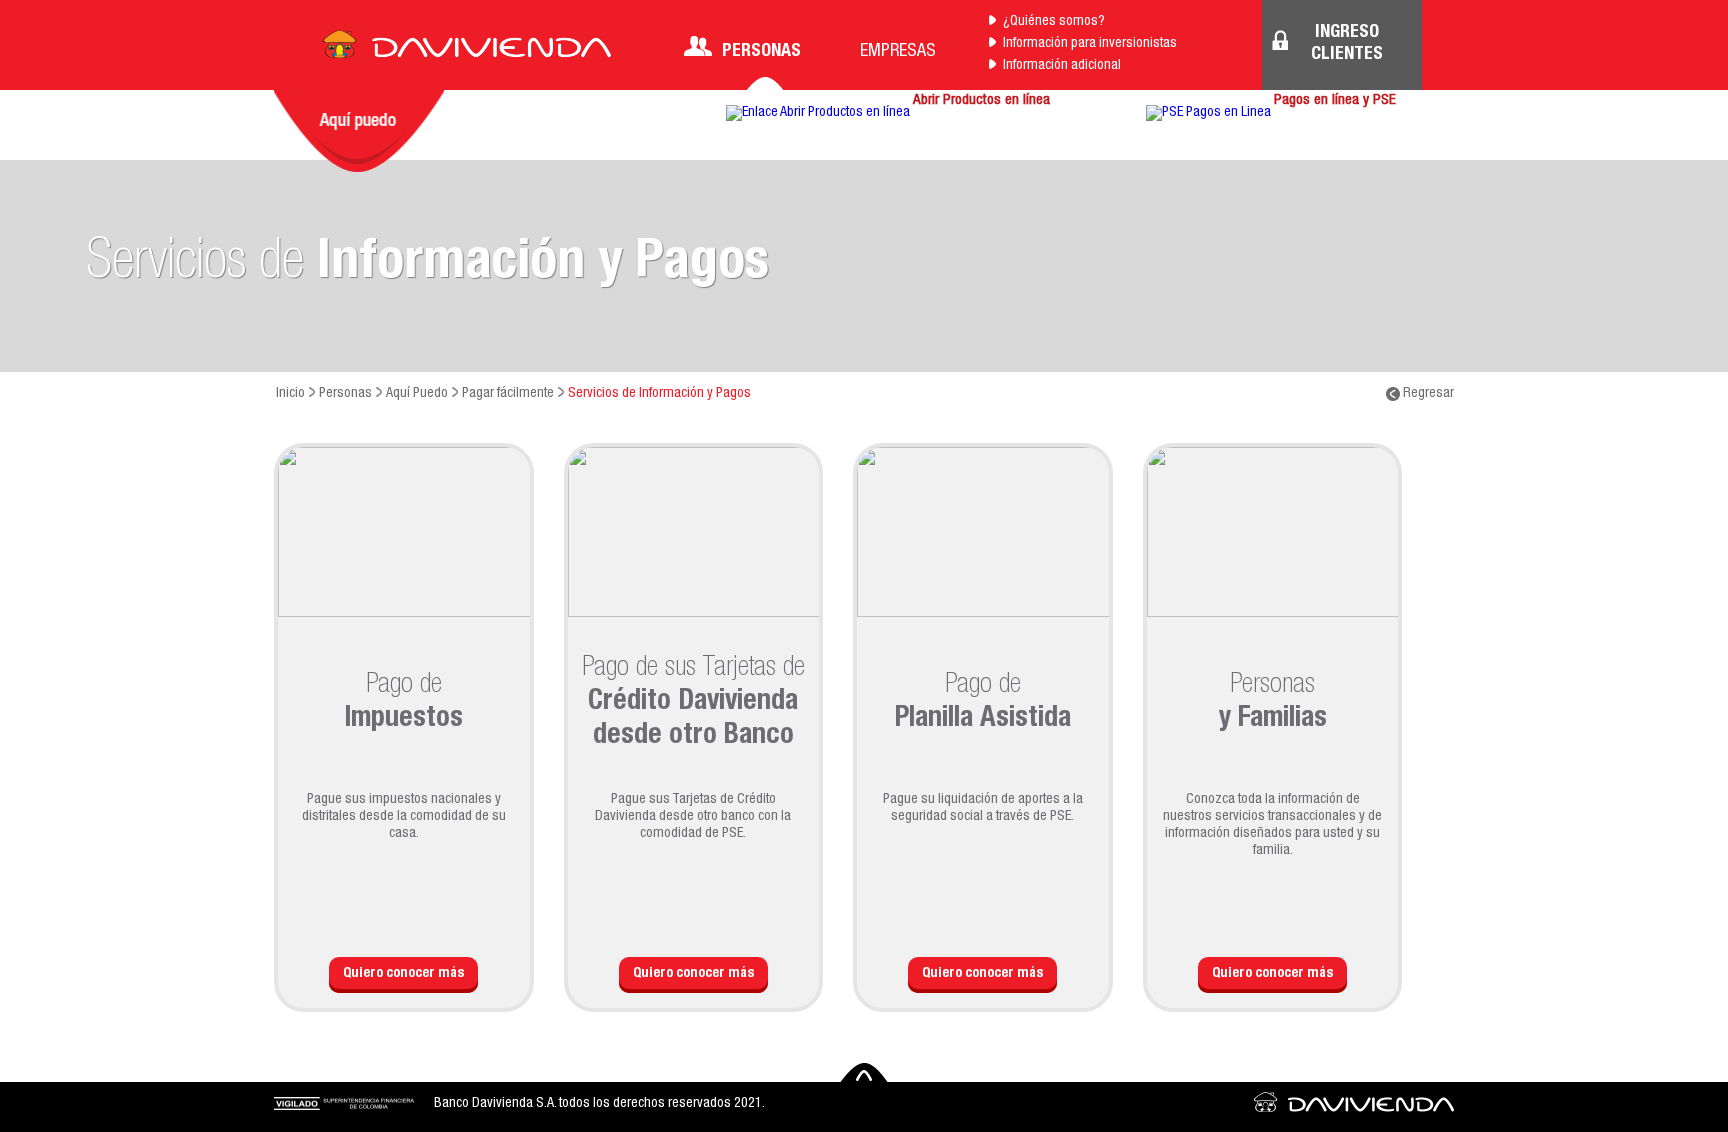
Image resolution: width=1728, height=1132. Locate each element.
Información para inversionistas (1090, 44)
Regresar (1427, 394)
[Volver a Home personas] (467, 50)
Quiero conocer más (403, 974)
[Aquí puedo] (359, 131)
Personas (761, 52)
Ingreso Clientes (1347, 44)
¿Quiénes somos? (1054, 22)
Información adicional (1062, 66)
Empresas (898, 52)
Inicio (290, 394)
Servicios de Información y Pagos (659, 394)
